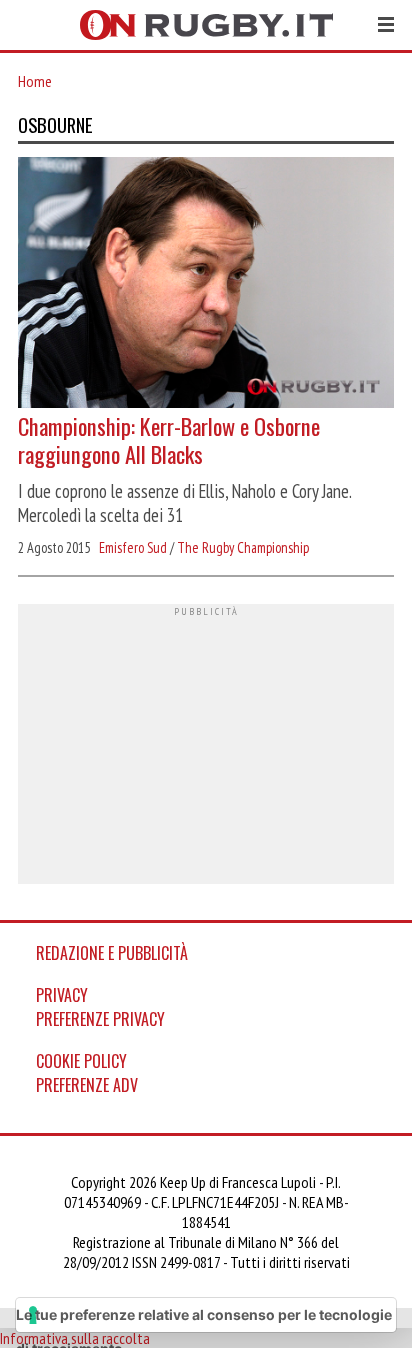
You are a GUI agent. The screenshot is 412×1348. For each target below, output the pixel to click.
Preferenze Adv (87, 1085)
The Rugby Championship (243, 547)
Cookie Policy (81, 1061)
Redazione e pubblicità (112, 953)
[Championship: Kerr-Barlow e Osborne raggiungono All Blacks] (206, 284)
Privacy (62, 995)
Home (35, 81)
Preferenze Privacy (100, 1019)
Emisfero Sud (133, 547)
